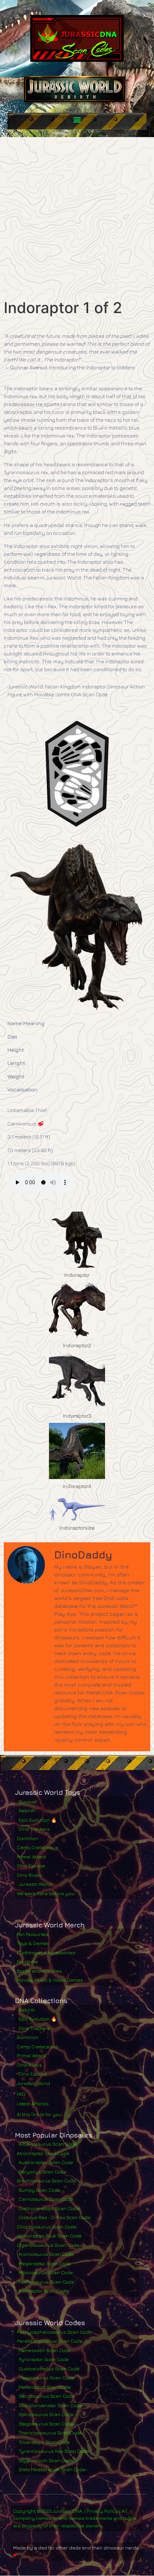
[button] (77, 119)
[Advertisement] (77, 218)
